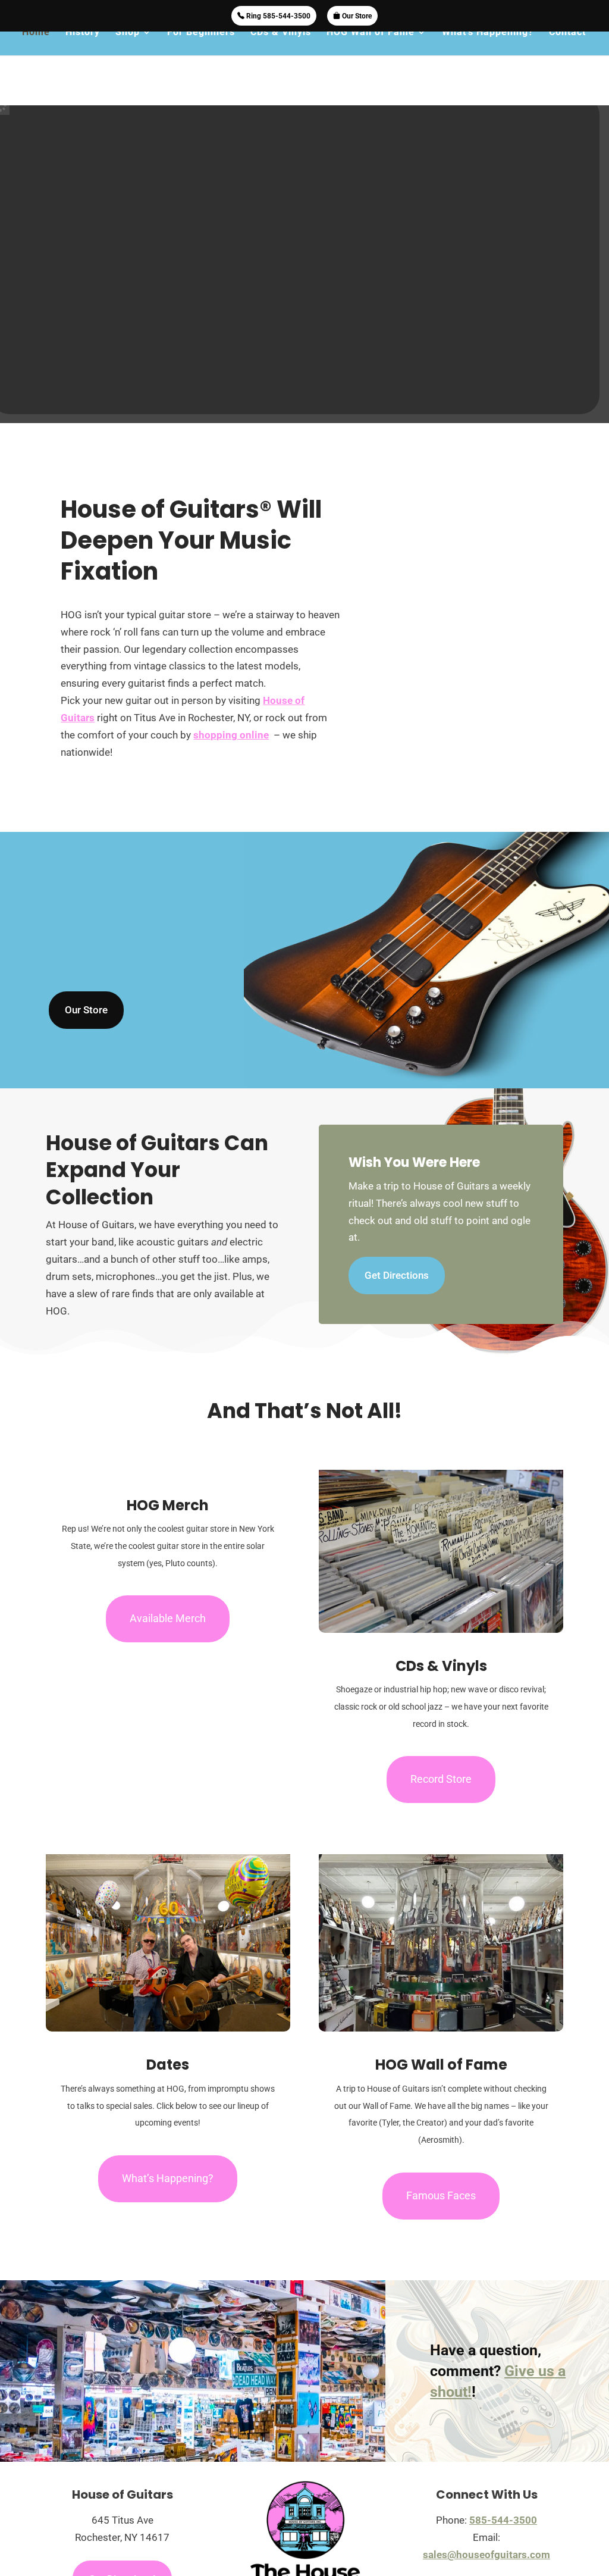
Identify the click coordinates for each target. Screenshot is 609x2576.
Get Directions (397, 1275)
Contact (567, 33)
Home (36, 33)
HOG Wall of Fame (371, 33)
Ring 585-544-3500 (277, 16)
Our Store (356, 16)
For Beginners (201, 33)
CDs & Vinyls (281, 33)
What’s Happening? (488, 33)
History (83, 33)
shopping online (231, 735)
